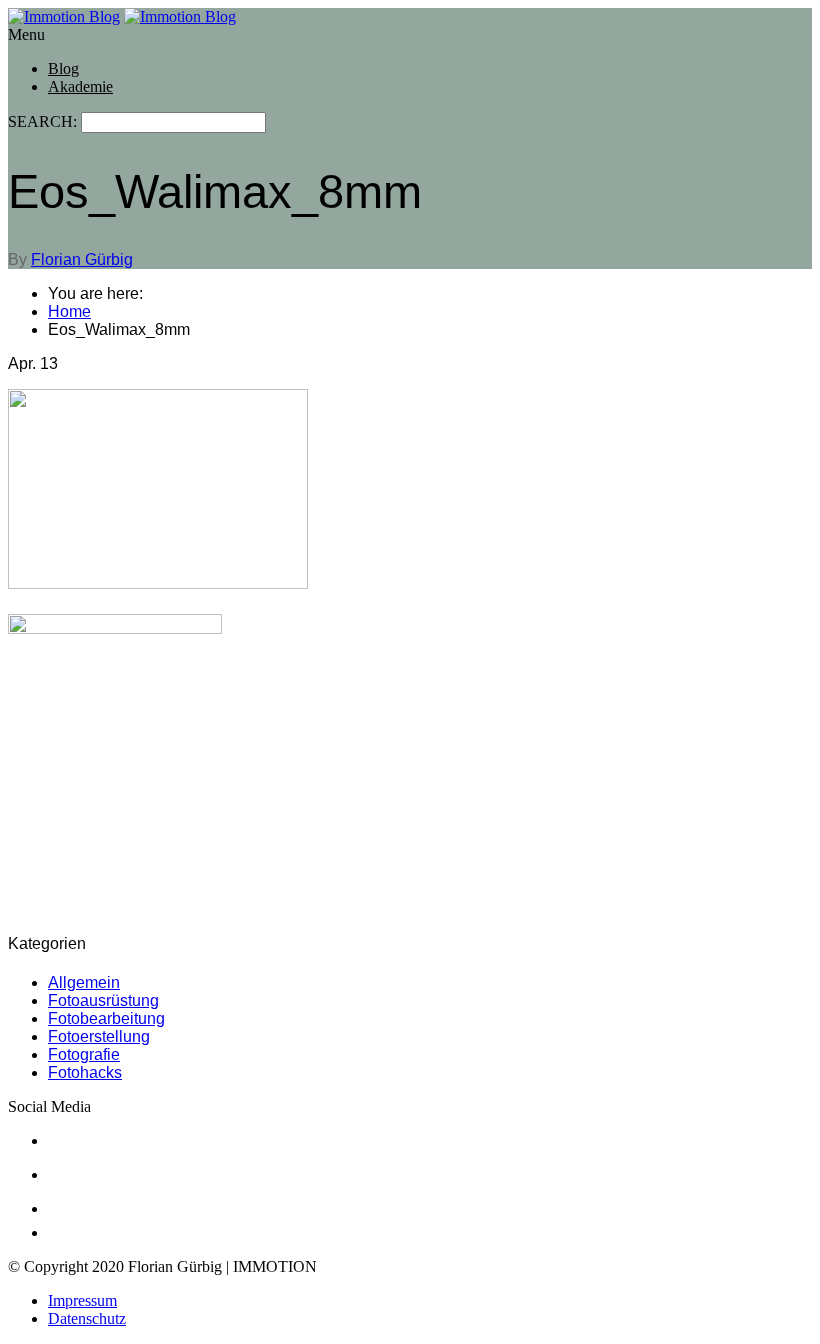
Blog (63, 68)
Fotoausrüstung (103, 1000)
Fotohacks (85, 1072)
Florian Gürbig (82, 259)
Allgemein (84, 982)
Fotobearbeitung (106, 1018)
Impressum (82, 1300)
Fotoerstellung (99, 1036)
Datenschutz (87, 1318)
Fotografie (84, 1054)
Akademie (80, 86)
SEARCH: (44, 121)
